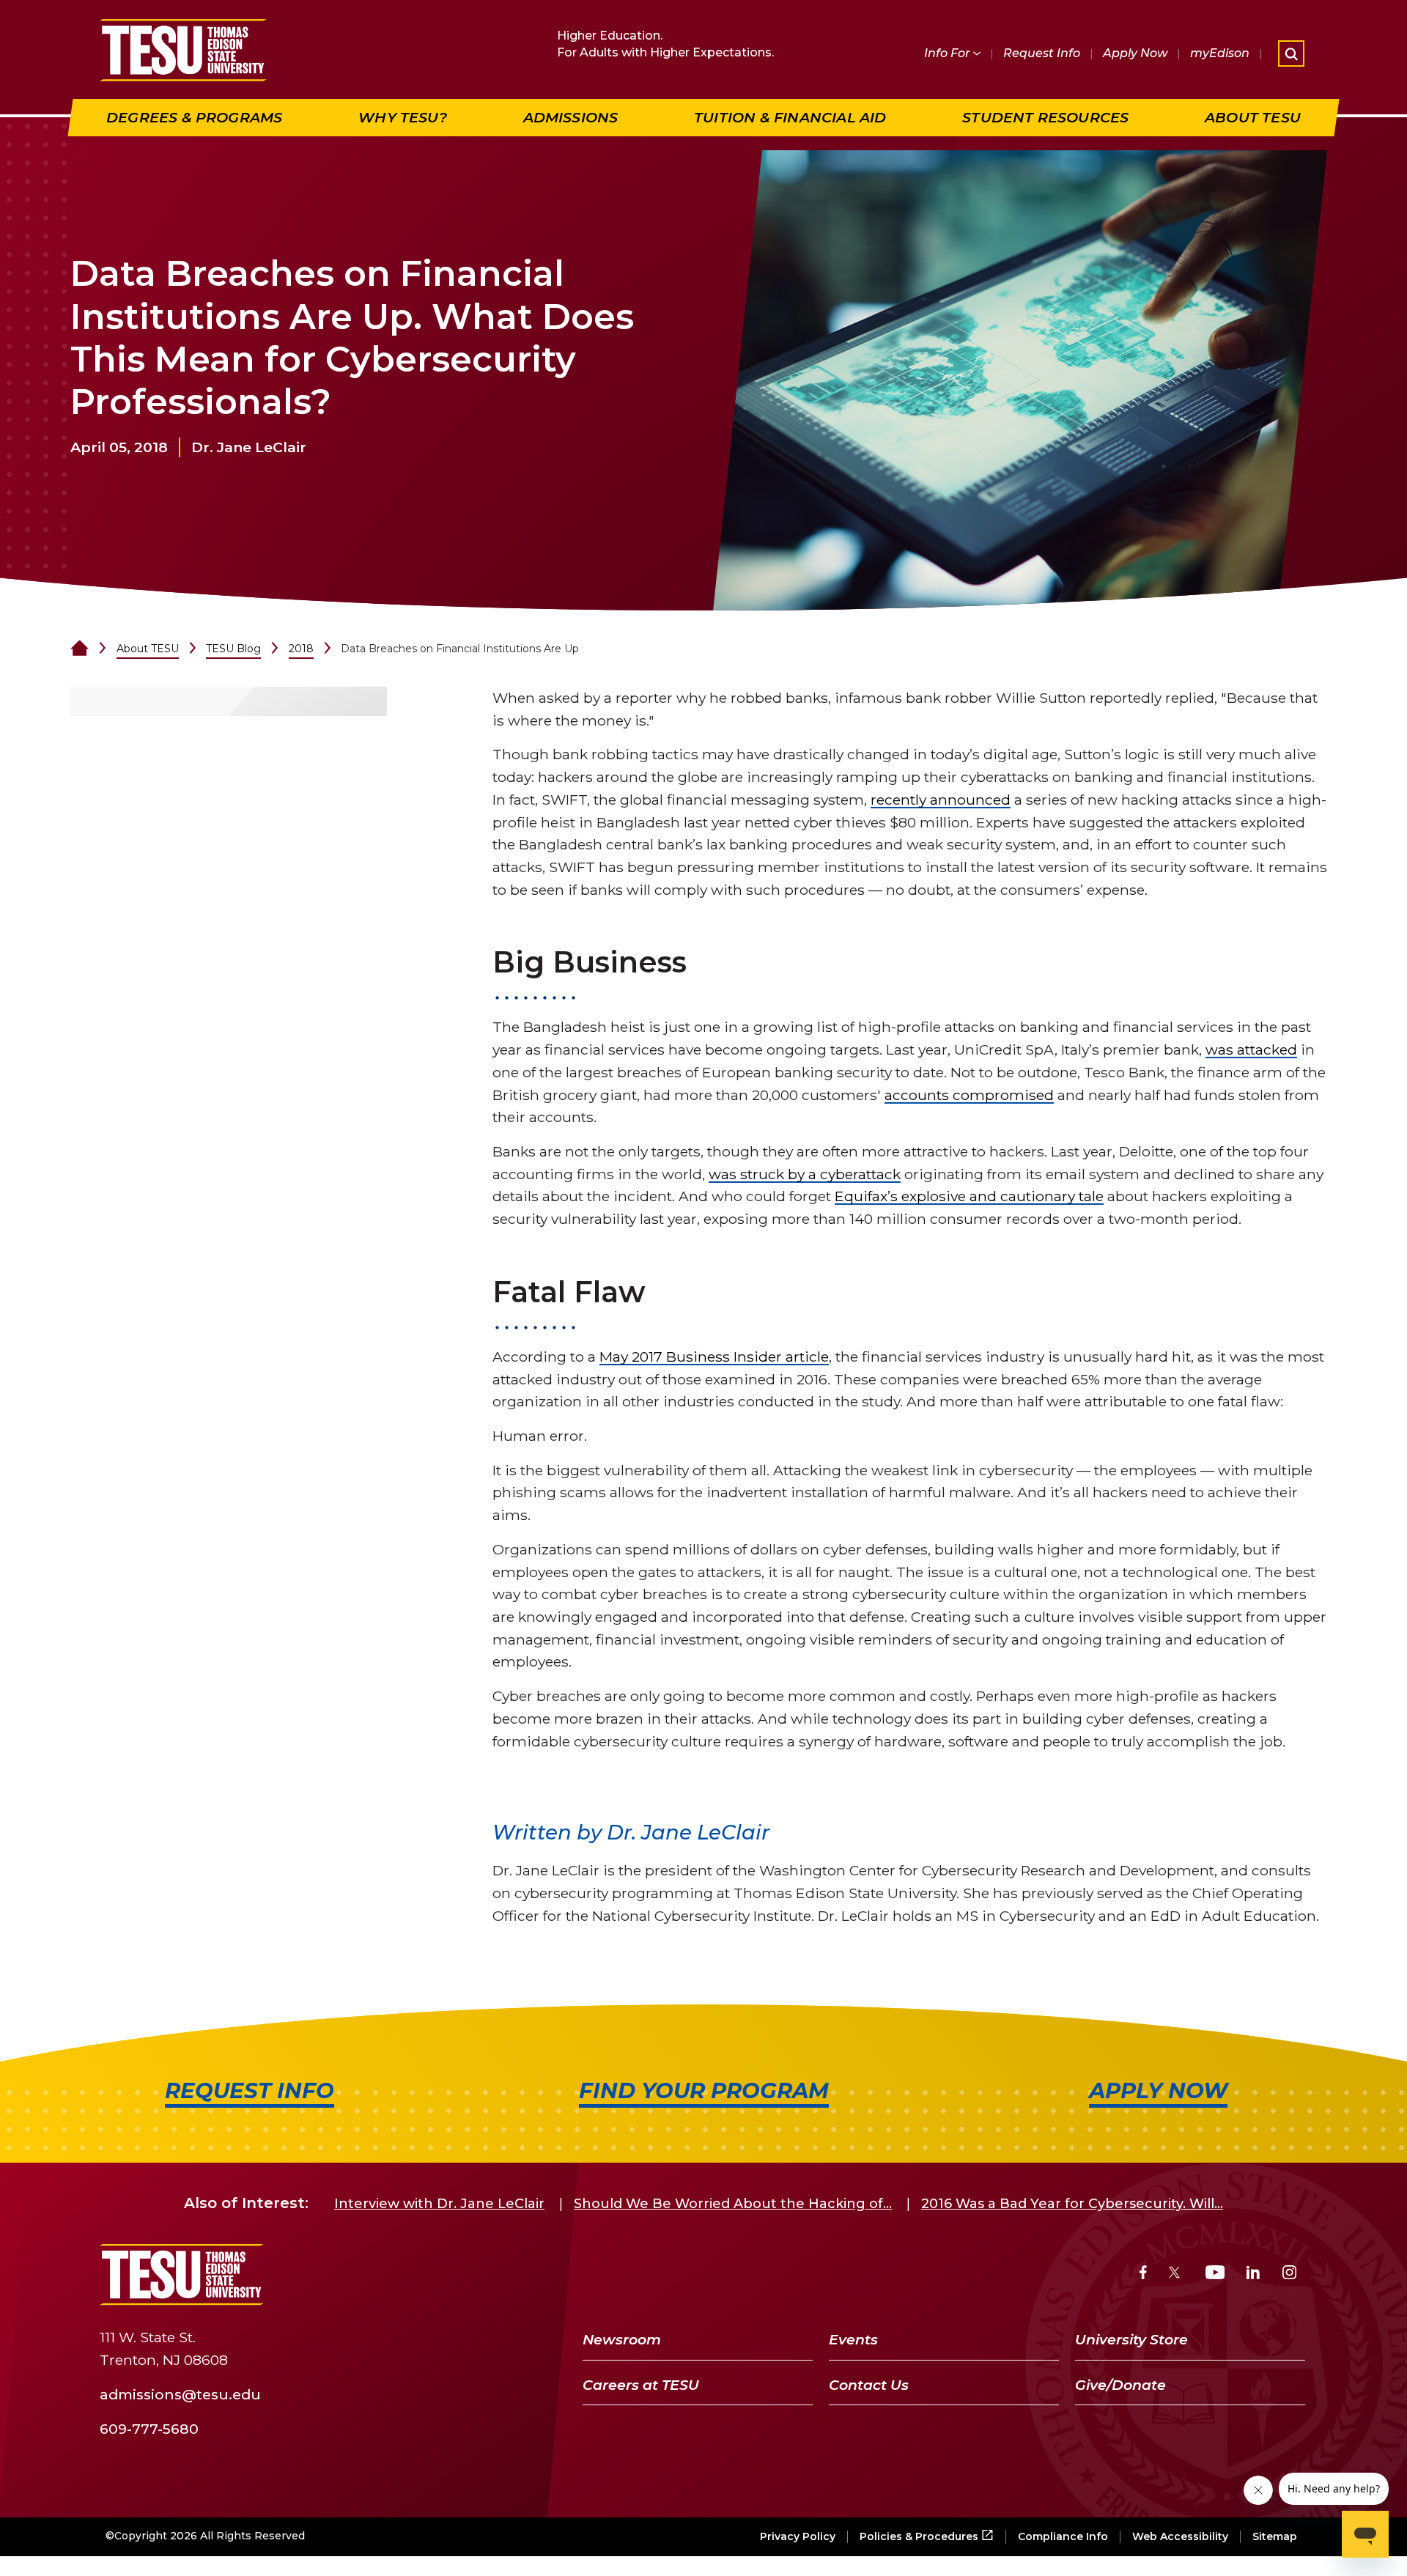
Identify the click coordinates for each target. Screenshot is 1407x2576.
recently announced (941, 800)
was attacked (1251, 1049)
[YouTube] (1215, 2274)
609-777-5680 (149, 2429)
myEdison (1220, 53)
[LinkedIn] (1253, 2274)
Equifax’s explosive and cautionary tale (969, 1196)
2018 (301, 649)
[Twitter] (1176, 2274)
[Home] (80, 649)
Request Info (1042, 53)
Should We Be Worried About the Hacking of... (733, 2204)
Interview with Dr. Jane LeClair (439, 2204)
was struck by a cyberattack (805, 1174)
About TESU (148, 649)
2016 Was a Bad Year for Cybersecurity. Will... (1072, 2204)
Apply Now (1135, 53)
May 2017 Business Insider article (714, 1357)
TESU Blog (233, 649)
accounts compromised (969, 1095)
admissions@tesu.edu (180, 2394)
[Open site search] (1291, 53)
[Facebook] (1143, 2274)
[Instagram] (1289, 2274)
